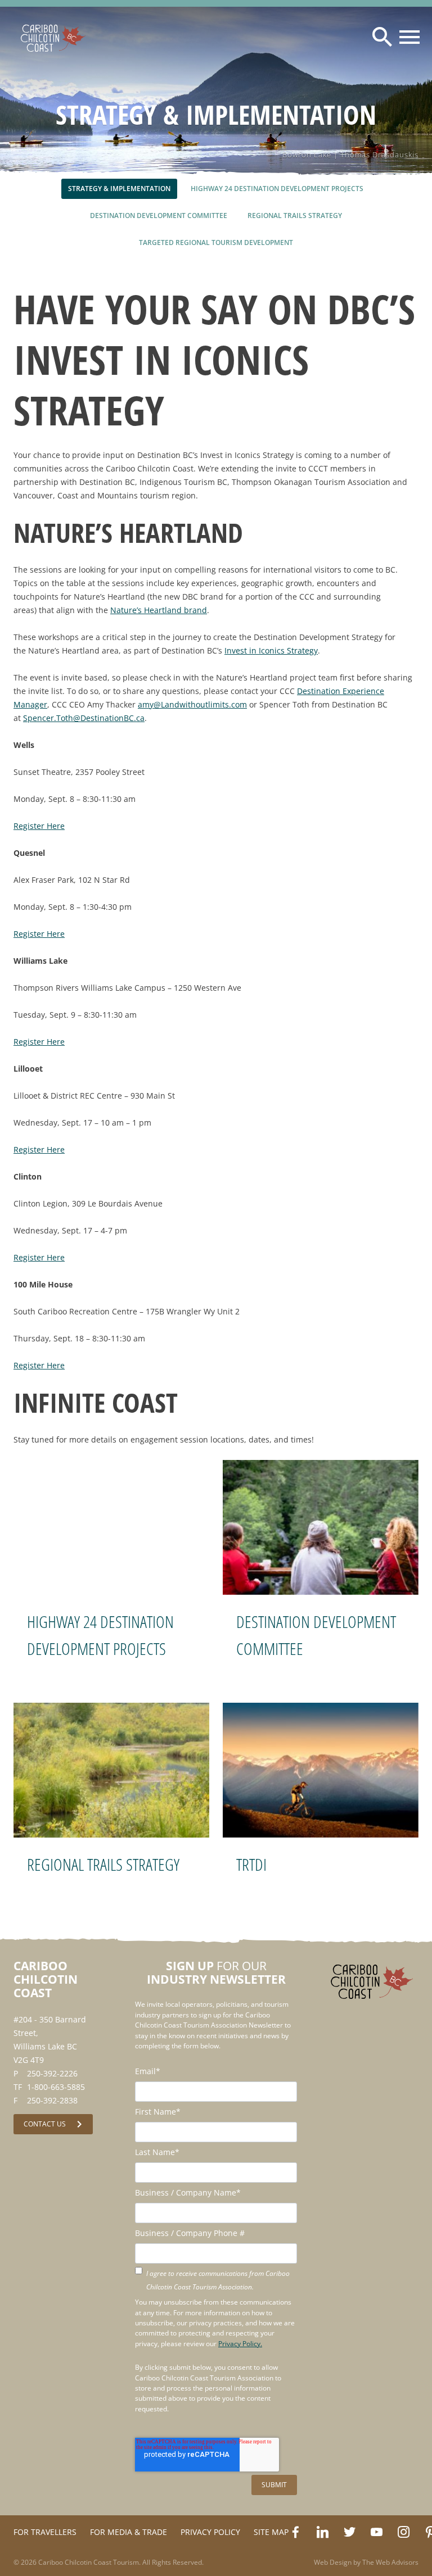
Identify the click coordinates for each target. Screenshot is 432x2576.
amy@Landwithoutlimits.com (192, 704)
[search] (382, 37)
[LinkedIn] (322, 2532)
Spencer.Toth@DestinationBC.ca (84, 718)
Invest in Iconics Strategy (271, 650)
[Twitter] (349, 2532)
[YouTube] (376, 2532)
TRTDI (251, 1864)
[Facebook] (295, 2532)
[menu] (409, 37)
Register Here (39, 826)
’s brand (159, 610)
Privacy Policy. (240, 2344)
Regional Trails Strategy (103, 1864)
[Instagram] (403, 2532)
